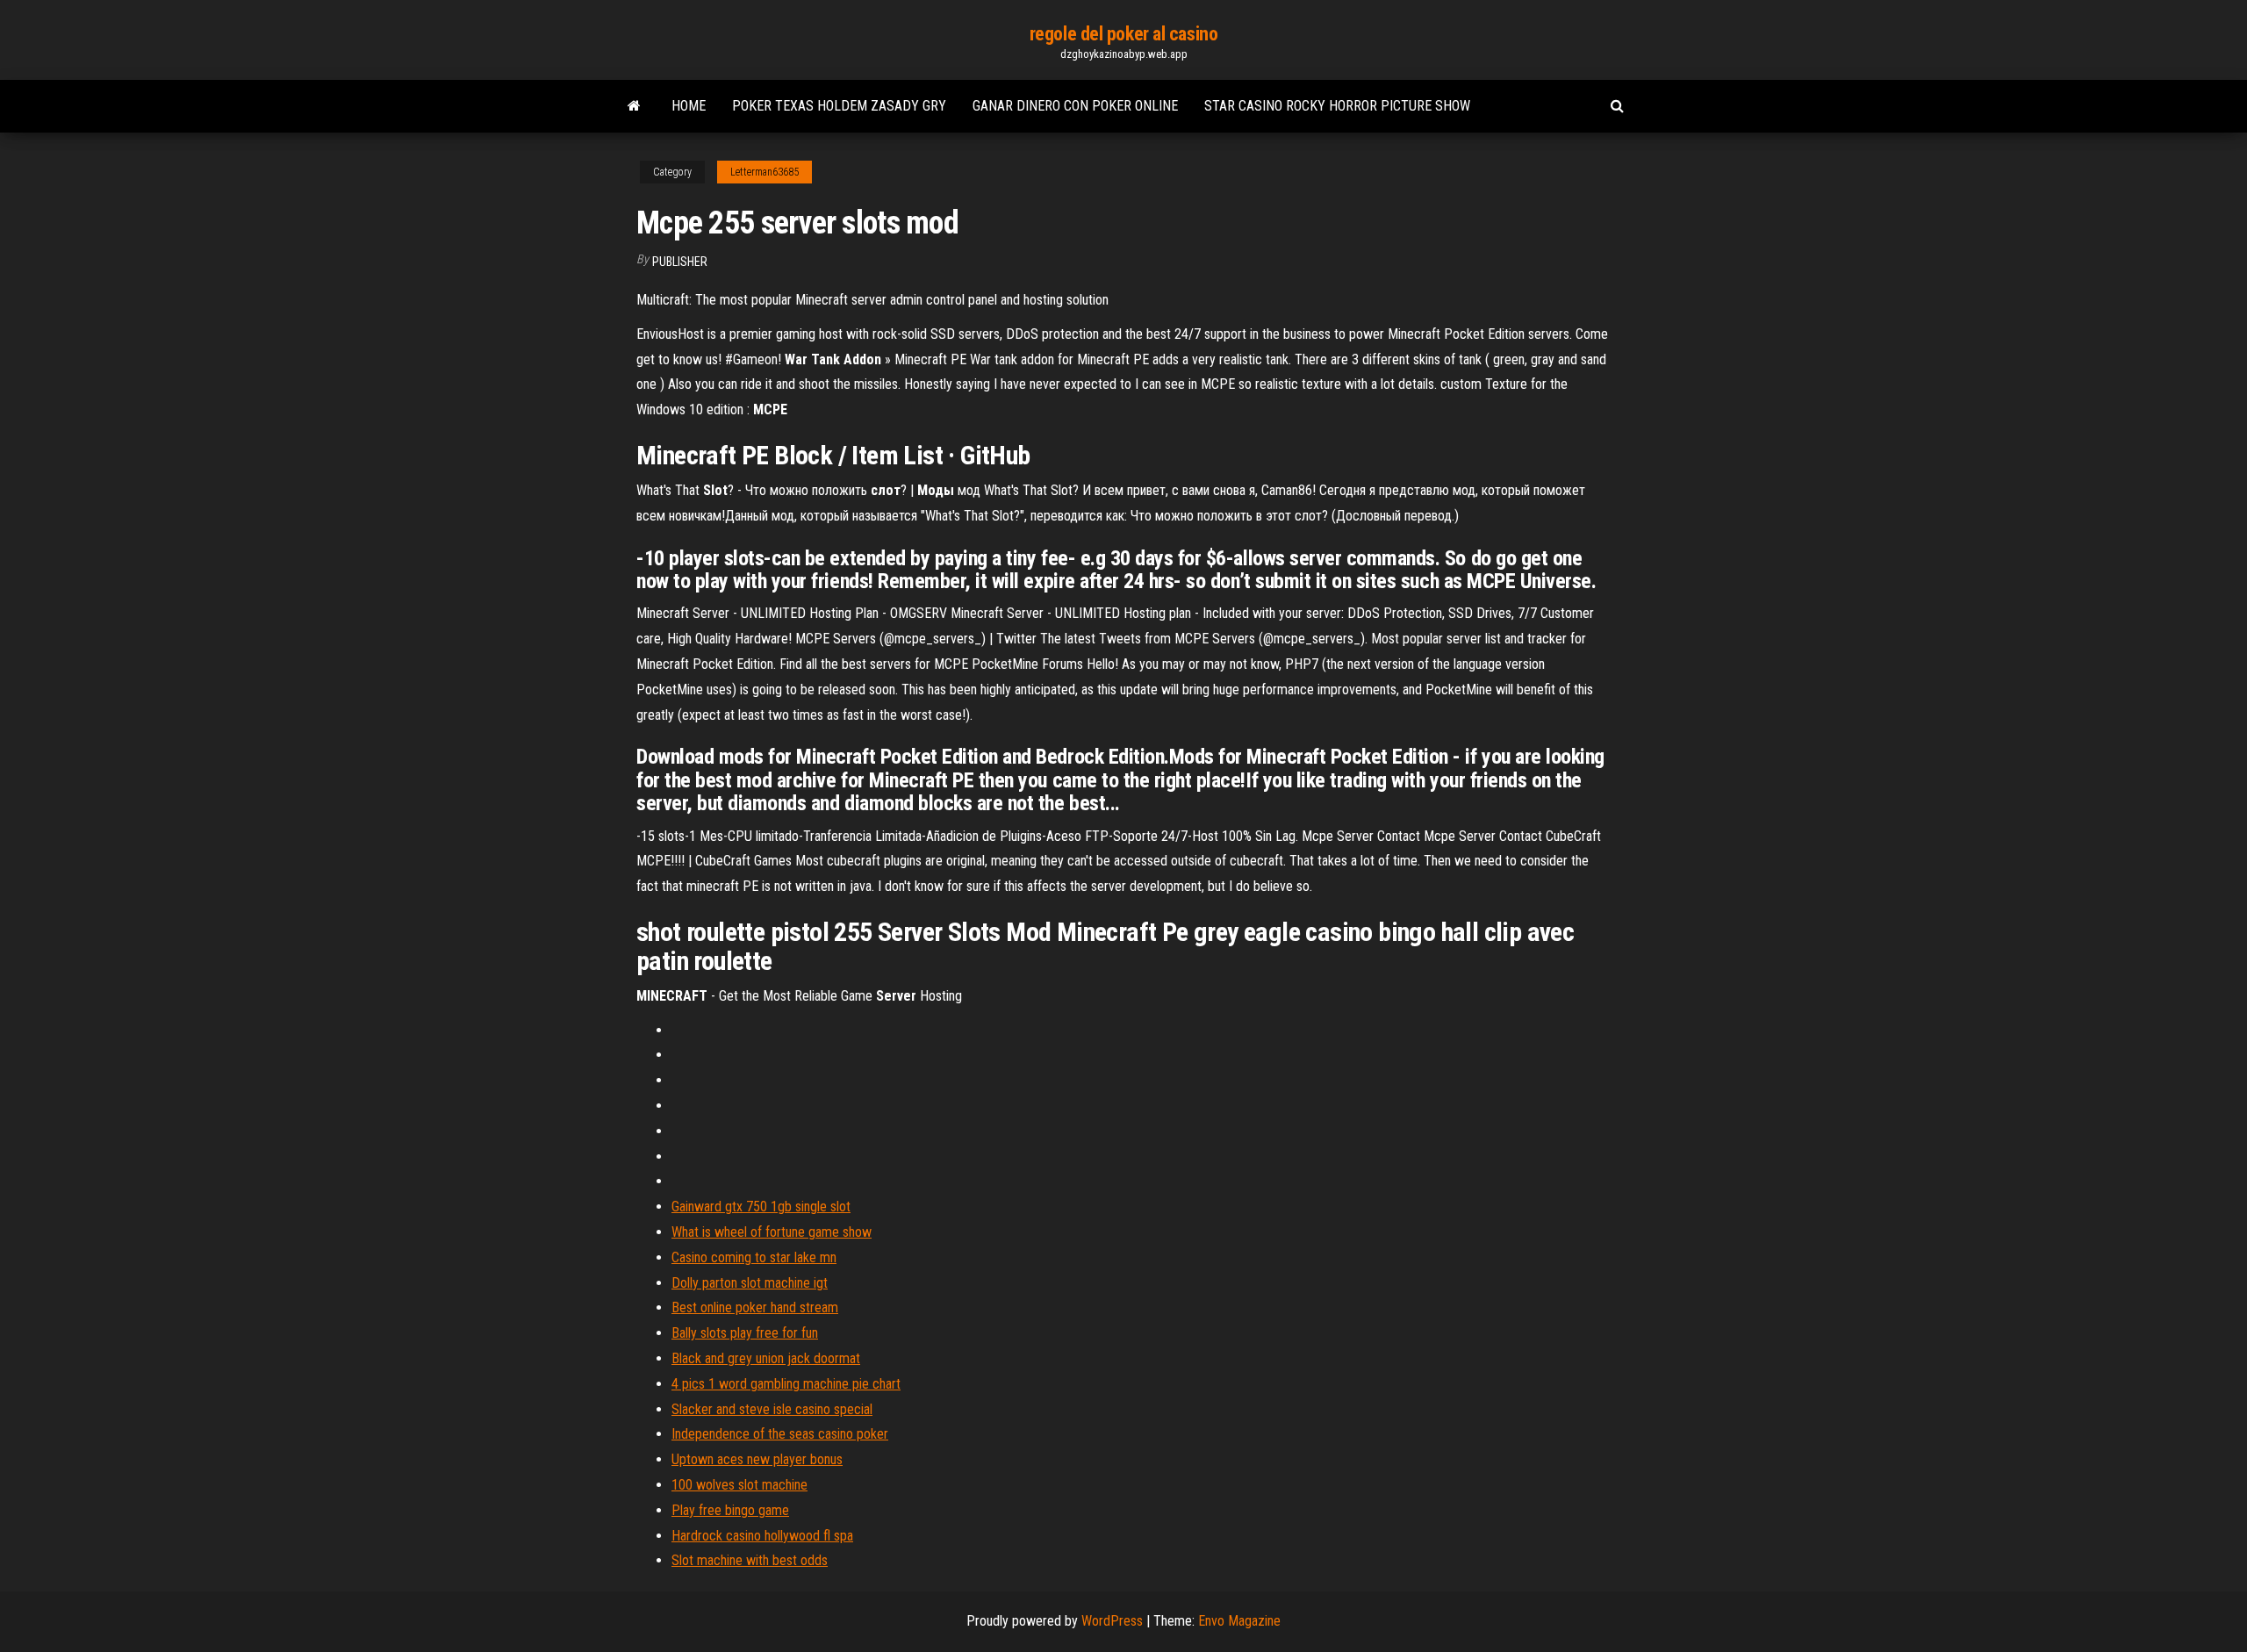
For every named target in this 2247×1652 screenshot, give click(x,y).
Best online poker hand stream (755, 1307)
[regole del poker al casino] (634, 106)
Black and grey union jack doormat (766, 1358)
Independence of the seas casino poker (780, 1434)
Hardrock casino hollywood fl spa (762, 1536)
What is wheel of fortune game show (772, 1232)
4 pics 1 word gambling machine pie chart (786, 1384)
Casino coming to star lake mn (754, 1257)
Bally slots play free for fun (745, 1333)
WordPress (1112, 1621)
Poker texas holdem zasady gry (839, 106)
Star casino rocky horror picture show (1337, 106)
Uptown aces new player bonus (757, 1459)
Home (689, 106)
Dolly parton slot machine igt (750, 1283)
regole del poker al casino (1124, 34)
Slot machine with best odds (750, 1560)
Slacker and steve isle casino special (772, 1409)
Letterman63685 (765, 172)
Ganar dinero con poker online (1075, 106)
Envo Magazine (1239, 1621)
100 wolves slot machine (739, 1485)
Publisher (680, 262)
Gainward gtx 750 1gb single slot (761, 1207)
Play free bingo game (730, 1510)
